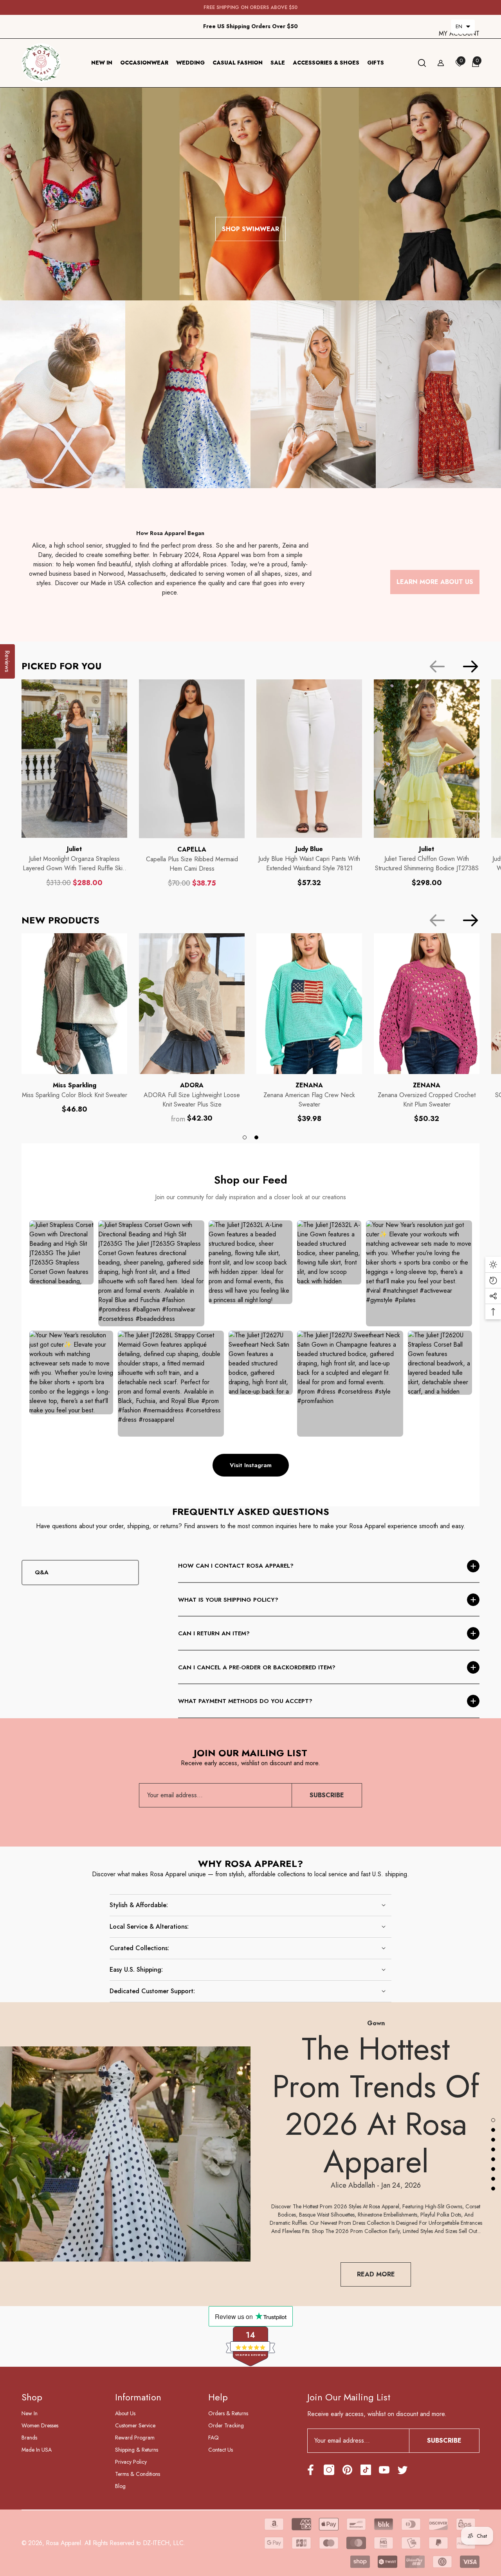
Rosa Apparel (63, 2543)
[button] (463, 27)
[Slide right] (470, 666)
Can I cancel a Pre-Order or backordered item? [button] (257, 1667)
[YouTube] (384, 2470)
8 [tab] (493, 2188)
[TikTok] (366, 2470)
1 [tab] (245, 1137)
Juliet (74, 849)
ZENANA (309, 1085)
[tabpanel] (74, 1024)
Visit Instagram (251, 1465)
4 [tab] (493, 2149)
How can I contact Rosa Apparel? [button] (236, 1566)
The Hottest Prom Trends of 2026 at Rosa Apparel (376, 2105)
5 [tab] (493, 2159)
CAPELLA (192, 849)
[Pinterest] (347, 2470)
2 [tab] (256, 1137)
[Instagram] (329, 2470)
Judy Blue (309, 849)
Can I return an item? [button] (214, 1633)
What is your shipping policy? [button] (228, 1600)
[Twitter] (403, 2470)
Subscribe (327, 1795)
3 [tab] (493, 2139)
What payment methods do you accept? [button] (245, 1701)
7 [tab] (493, 2179)
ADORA (192, 1085)
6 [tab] (493, 2169)
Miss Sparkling (75, 1085)
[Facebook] (311, 2470)
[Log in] (441, 63)
